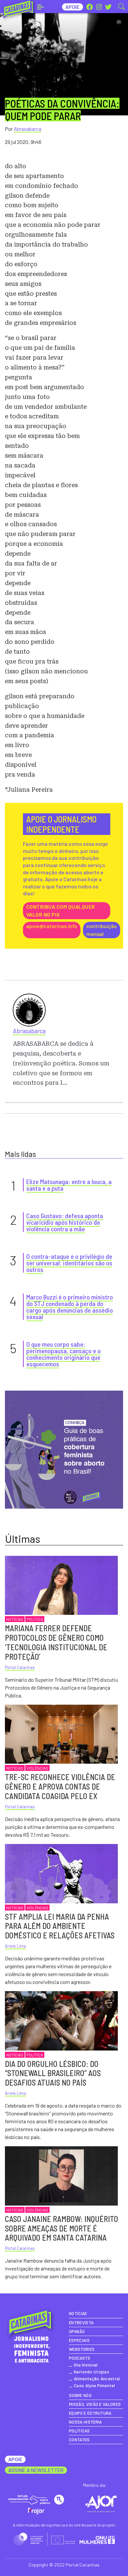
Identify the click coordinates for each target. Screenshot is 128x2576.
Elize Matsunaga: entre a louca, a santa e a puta (69, 1185)
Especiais (79, 2340)
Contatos (79, 2440)
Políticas (79, 2431)
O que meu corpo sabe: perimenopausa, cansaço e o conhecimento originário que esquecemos (64, 1354)
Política (35, 1619)
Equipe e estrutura (90, 2413)
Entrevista (81, 2323)
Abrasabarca (28, 129)
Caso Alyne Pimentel (94, 2386)
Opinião (77, 2331)
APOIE (15, 2459)
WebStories (82, 2349)
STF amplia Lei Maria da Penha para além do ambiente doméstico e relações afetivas (60, 1926)
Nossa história (85, 2422)
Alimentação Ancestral (97, 2379)
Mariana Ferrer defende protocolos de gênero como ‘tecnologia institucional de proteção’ (56, 1642)
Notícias (15, 1619)
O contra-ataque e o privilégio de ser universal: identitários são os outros (69, 1263)
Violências (37, 1768)
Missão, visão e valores (95, 2404)
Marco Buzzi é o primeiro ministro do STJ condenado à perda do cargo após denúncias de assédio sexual (70, 1307)
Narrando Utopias (92, 2372)
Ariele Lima (15, 1946)
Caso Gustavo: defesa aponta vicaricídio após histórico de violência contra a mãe (65, 1222)
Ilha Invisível (86, 2365)
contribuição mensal (102, 930)
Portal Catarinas (20, 1667)
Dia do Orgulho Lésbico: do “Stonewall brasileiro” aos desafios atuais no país (53, 2073)
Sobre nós (80, 2395)
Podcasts (80, 2358)
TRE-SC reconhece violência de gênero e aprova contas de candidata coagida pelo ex (60, 1786)
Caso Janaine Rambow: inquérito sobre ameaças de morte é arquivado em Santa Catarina (62, 2228)
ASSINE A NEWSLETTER (36, 2470)
